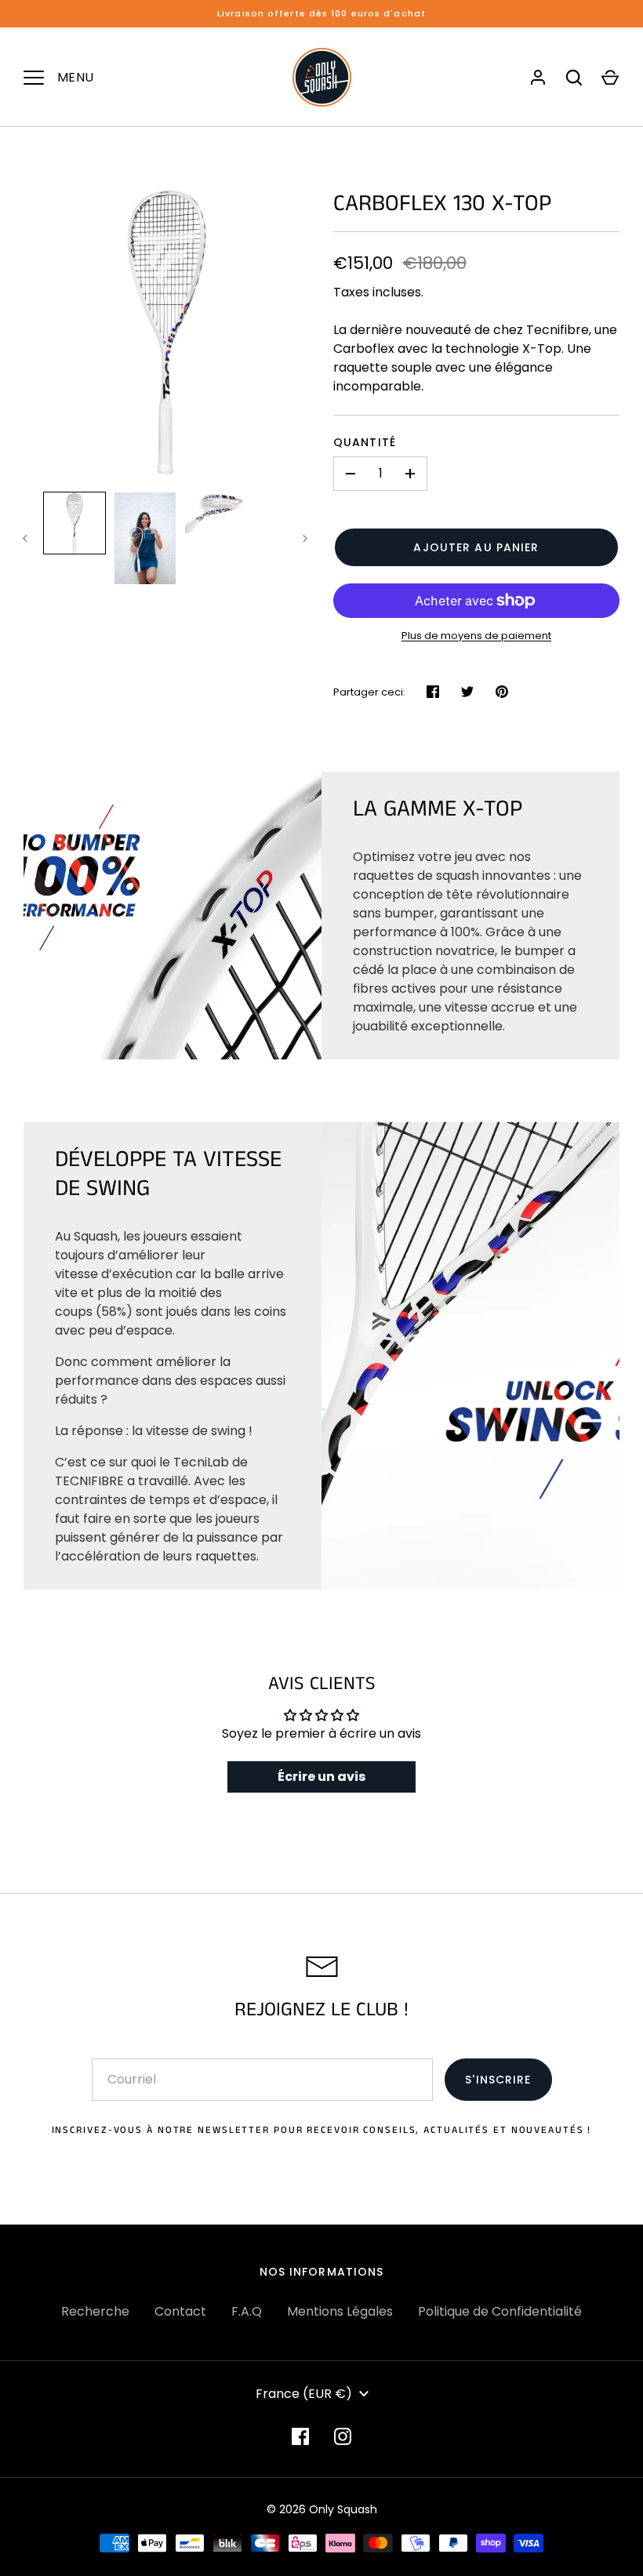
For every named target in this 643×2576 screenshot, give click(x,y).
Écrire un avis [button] (321, 1777)
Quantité (365, 442)
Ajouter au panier (476, 547)
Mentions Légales (340, 2311)
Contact (180, 2311)
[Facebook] (300, 2436)
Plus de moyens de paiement (476, 636)
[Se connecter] (538, 78)
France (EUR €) (304, 2394)
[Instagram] (343, 2436)
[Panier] (610, 78)
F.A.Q (247, 2311)
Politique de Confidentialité (500, 2311)
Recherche (95, 2311)
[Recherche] (574, 78)
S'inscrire (498, 2080)
